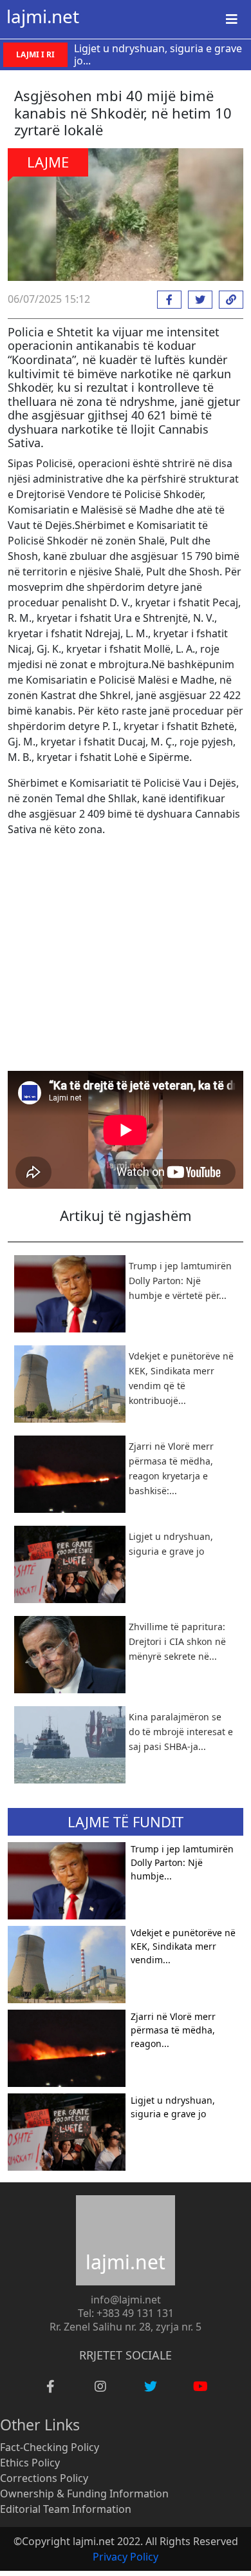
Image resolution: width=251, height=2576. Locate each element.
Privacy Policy (126, 2557)
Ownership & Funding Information (84, 2494)
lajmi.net (43, 16)
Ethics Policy (30, 2463)
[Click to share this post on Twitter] (197, 300)
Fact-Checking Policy (50, 2447)
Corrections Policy (44, 2478)
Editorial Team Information (66, 2509)
